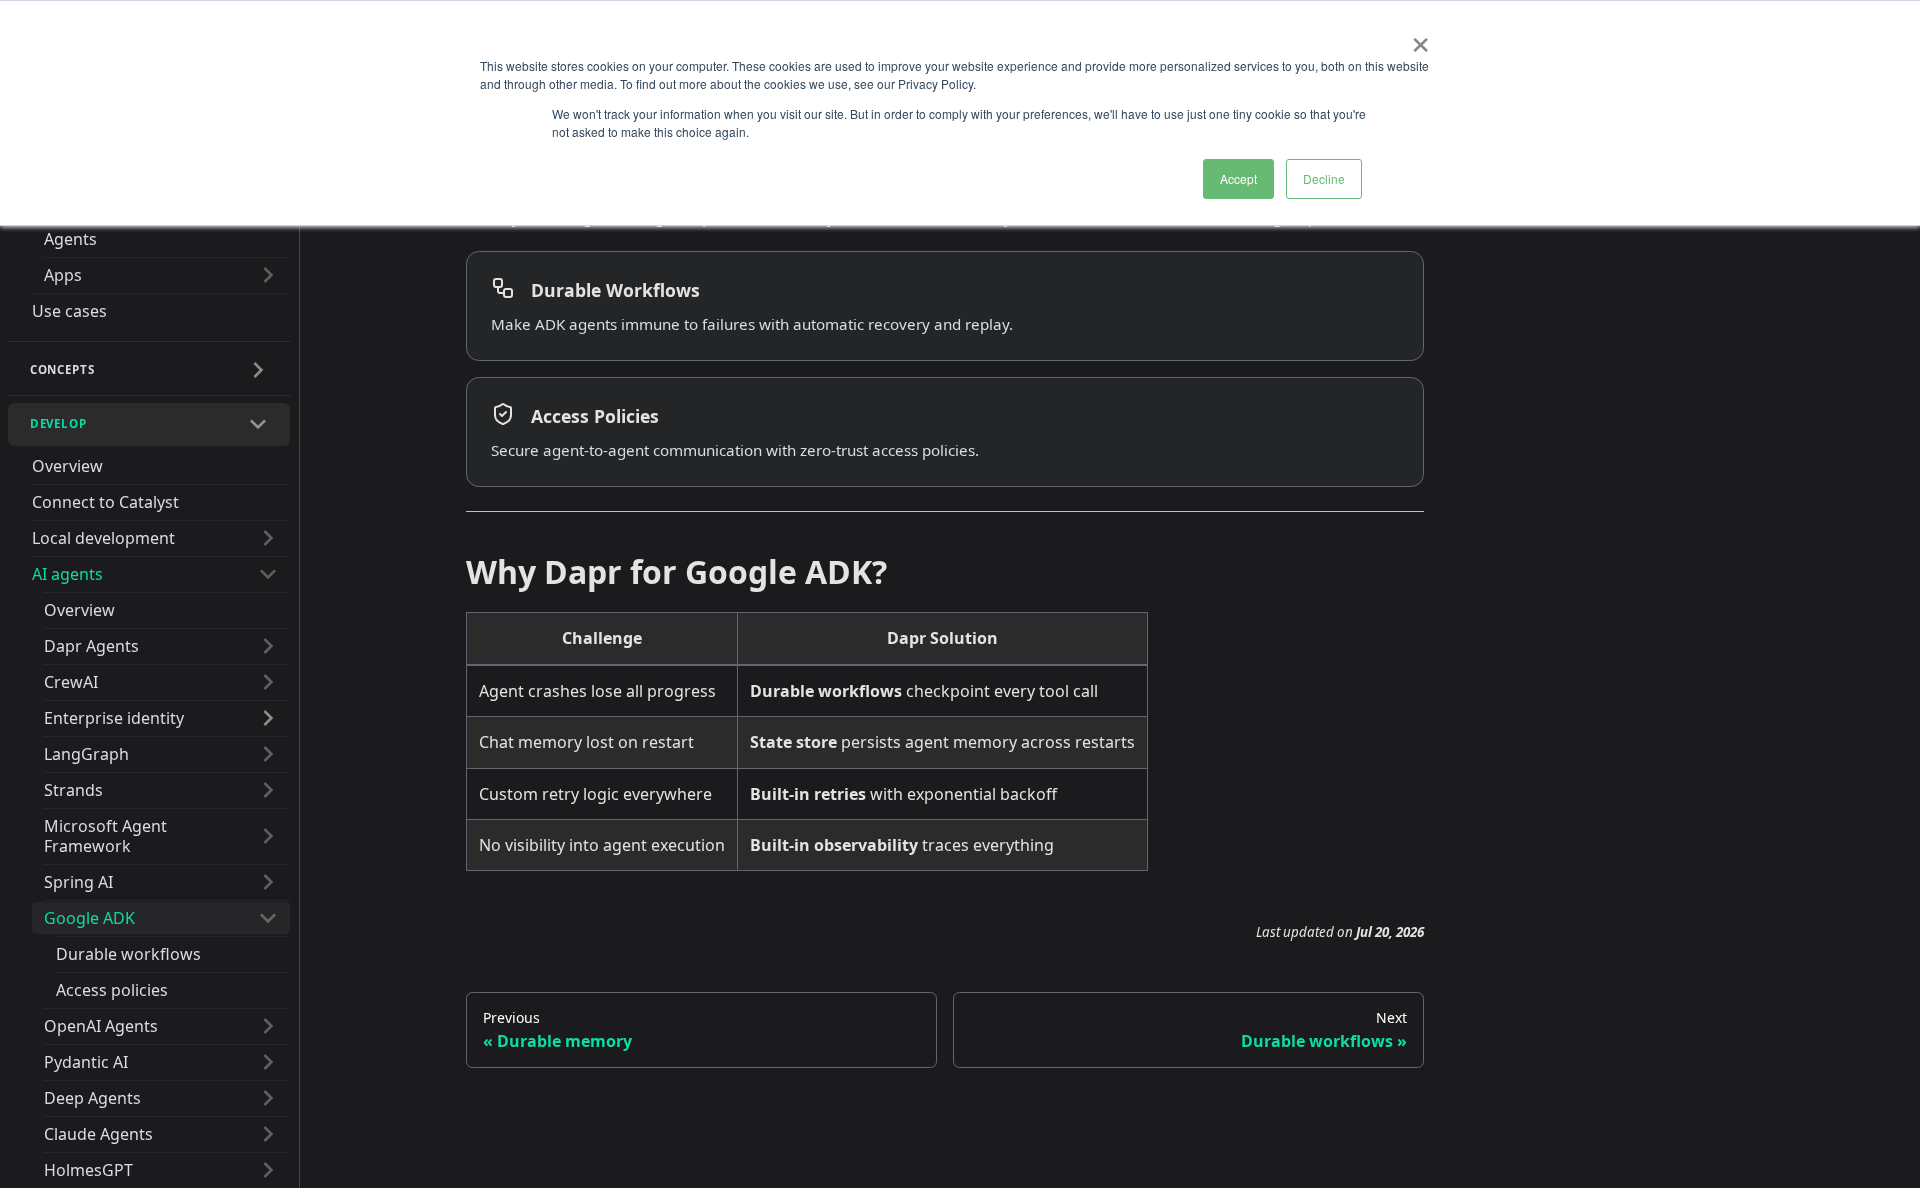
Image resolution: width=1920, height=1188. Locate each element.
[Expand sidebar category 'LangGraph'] (268, 754)
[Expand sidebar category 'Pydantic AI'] (268, 1062)
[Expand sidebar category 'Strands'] (268, 790)
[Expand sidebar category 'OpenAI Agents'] (268, 1026)
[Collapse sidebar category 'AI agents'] (268, 574)
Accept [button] (1238, 178)
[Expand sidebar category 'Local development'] (268, 538)
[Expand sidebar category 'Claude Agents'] (268, 1134)
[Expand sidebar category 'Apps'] (268, 275)
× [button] (1420, 38)
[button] (149, 370)
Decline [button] (1324, 178)
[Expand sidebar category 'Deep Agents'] (268, 1098)
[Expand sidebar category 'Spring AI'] (268, 882)
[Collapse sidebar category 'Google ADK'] (268, 918)
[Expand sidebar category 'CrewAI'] (268, 682)
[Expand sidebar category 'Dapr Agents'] (268, 646)
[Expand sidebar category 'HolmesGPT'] (268, 1170)
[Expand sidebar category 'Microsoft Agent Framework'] (268, 836)
